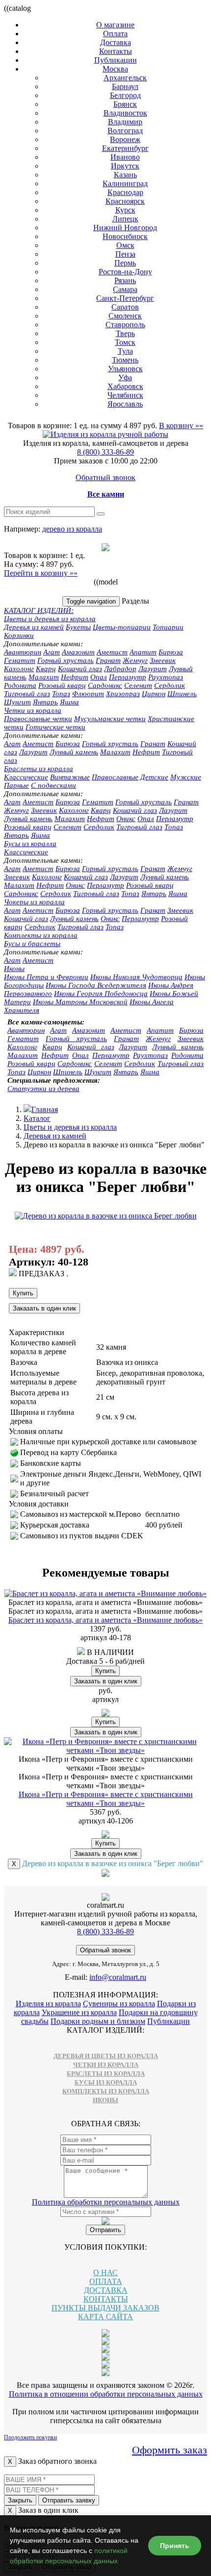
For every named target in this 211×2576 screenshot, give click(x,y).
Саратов (125, 307)
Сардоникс (105, 685)
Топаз (61, 694)
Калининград (125, 183)
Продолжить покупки (30, 2437)
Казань (125, 175)
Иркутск (125, 166)
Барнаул (125, 86)
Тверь (125, 333)
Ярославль (125, 404)
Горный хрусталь (66, 660)
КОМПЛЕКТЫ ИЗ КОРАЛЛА (106, 2091)
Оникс (126, 819)
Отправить (105, 2230)
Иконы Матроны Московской (80, 1002)
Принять (175, 2546)
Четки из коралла (33, 710)
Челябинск (125, 395)
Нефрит (75, 677)
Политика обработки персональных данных (106, 2202)
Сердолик (170, 685)
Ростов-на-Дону (125, 272)
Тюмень (125, 360)
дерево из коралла (72, 529)
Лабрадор (120, 669)
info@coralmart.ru (118, 1977)
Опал (99, 677)
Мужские (186, 777)
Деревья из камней (34, 627)
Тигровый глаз (27, 694)
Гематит (20, 660)
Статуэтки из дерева (43, 1089)
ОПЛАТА (106, 2281)
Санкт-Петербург (125, 298)
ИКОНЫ (105, 2100)
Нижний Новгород (125, 228)
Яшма (69, 702)
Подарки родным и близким (98, 2021)
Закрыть (20, 2500)
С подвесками (53, 785)
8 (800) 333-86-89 (105, 452)
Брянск (125, 104)
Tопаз (174, 827)
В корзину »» (181, 425)
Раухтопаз (166, 677)
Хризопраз (123, 694)
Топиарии (168, 627)
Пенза (125, 254)
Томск (125, 342)
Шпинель (182, 694)
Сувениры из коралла (119, 2004)
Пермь (125, 263)
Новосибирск (125, 236)
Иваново (125, 157)
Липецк (125, 219)
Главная (45, 1109)
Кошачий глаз (80, 669)
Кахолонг (19, 669)
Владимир (125, 122)
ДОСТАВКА (106, 2290)
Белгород (125, 95)
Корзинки (19, 635)
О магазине (115, 25)
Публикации (116, 60)
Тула (125, 351)
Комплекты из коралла (41, 935)
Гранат (108, 660)
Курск (125, 210)
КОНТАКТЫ (106, 2299)
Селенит (138, 685)
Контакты (116, 51)
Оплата (115, 34)
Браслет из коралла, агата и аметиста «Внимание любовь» (105, 1620)
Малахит (44, 677)
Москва (115, 69)
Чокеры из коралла (34, 902)
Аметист (112, 652)
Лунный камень (74, 752)
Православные (115, 777)
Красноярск (125, 201)
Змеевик (163, 660)
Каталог (37, 1118)
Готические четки (55, 727)
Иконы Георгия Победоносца (101, 994)
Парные (16, 785)
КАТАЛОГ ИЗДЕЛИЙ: (39, 610)
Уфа (125, 377)
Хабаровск (125, 386)
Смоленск (125, 316)
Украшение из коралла (79, 2012)
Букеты (78, 627)
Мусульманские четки (110, 719)
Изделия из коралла (48, 2004)
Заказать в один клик (44, 1308)
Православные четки (38, 719)
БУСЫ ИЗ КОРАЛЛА (106, 2082)
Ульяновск (125, 369)
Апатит (143, 652)
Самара (125, 289)
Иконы (14, 969)
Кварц (46, 669)
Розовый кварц (62, 685)
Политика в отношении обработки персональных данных (106, 2394)
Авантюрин (23, 652)
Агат (52, 652)
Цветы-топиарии (122, 627)
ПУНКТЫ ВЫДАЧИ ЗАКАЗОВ (105, 2308)
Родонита (20, 685)
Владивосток (125, 113)
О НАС (105, 2272)
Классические (26, 777)
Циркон (154, 694)
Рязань (125, 280)
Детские (154, 777)
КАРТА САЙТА (105, 2317)
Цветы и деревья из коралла (50, 619)
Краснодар (125, 192)
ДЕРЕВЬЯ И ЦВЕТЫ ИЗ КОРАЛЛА (106, 2056)
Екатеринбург (125, 148)
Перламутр (128, 677)
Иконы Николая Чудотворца (136, 977)
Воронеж (125, 139)
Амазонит (78, 652)
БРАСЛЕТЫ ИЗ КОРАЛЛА (106, 2074)
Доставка (116, 42)
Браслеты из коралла (39, 769)
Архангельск (125, 78)
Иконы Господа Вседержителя (96, 985)
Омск (125, 245)
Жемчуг (135, 660)
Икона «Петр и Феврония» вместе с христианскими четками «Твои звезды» (106, 1799)
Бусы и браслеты (32, 944)
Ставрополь (125, 325)
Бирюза (171, 652)
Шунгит (17, 702)
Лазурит (153, 669)
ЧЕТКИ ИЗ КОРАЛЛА (106, 2065)
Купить (23, 1293)
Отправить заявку (69, 2500)
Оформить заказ (170, 2450)
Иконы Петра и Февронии (46, 977)
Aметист (38, 744)
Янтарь (45, 702)
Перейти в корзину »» (41, 573)
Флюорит (88, 694)
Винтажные (70, 777)
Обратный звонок (105, 477)
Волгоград (125, 131)
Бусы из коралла (30, 844)
